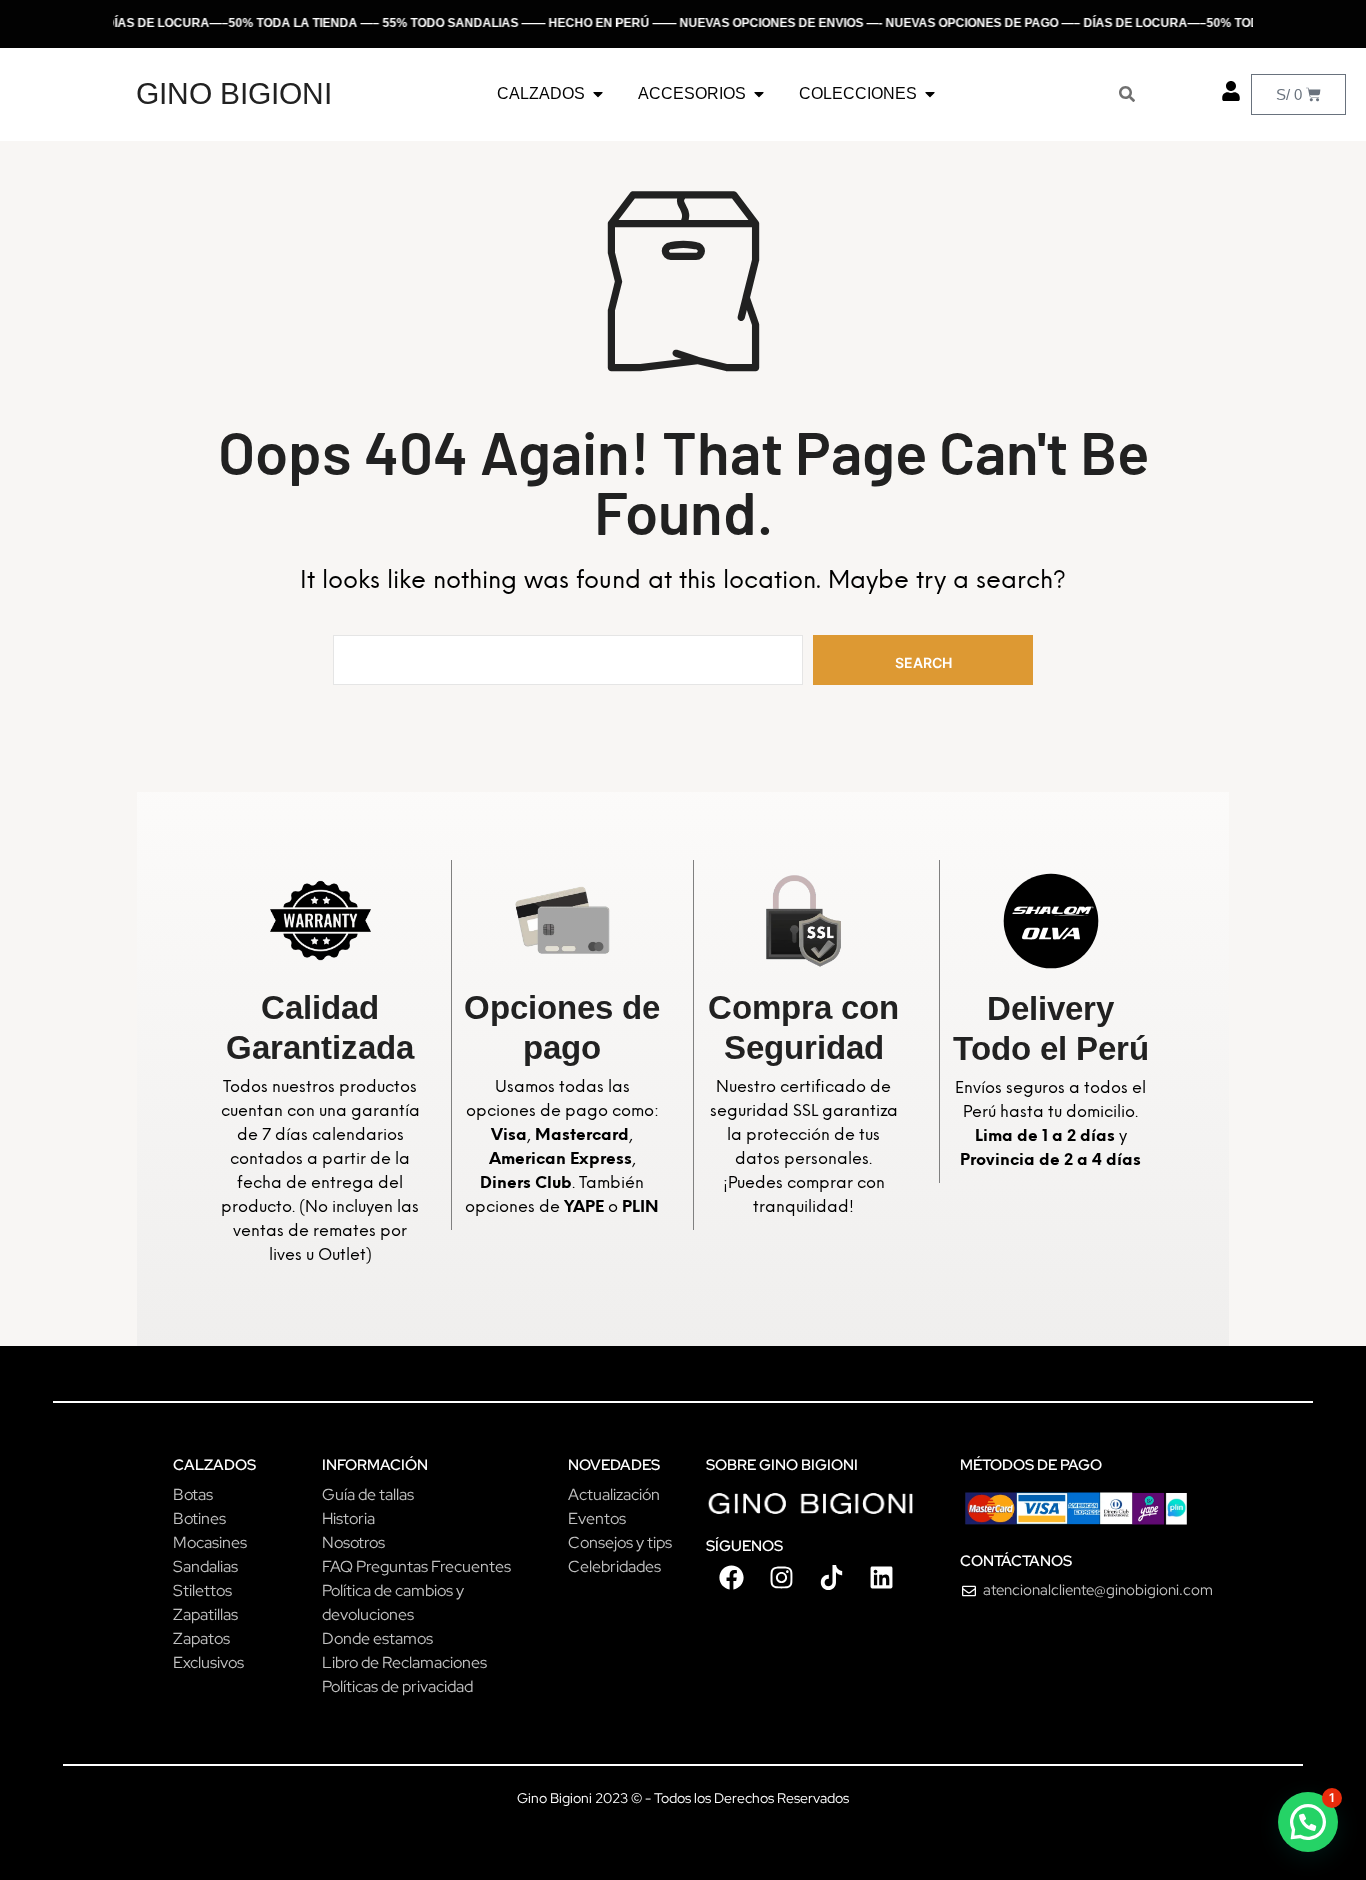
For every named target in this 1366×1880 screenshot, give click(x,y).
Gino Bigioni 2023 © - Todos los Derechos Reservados (683, 1798)
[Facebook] (731, 1577)
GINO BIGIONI (234, 93)
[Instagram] (781, 1577)
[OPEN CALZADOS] (598, 94)
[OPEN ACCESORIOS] (759, 94)
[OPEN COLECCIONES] (930, 94)
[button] (1308, 1822)
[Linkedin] (881, 1577)
